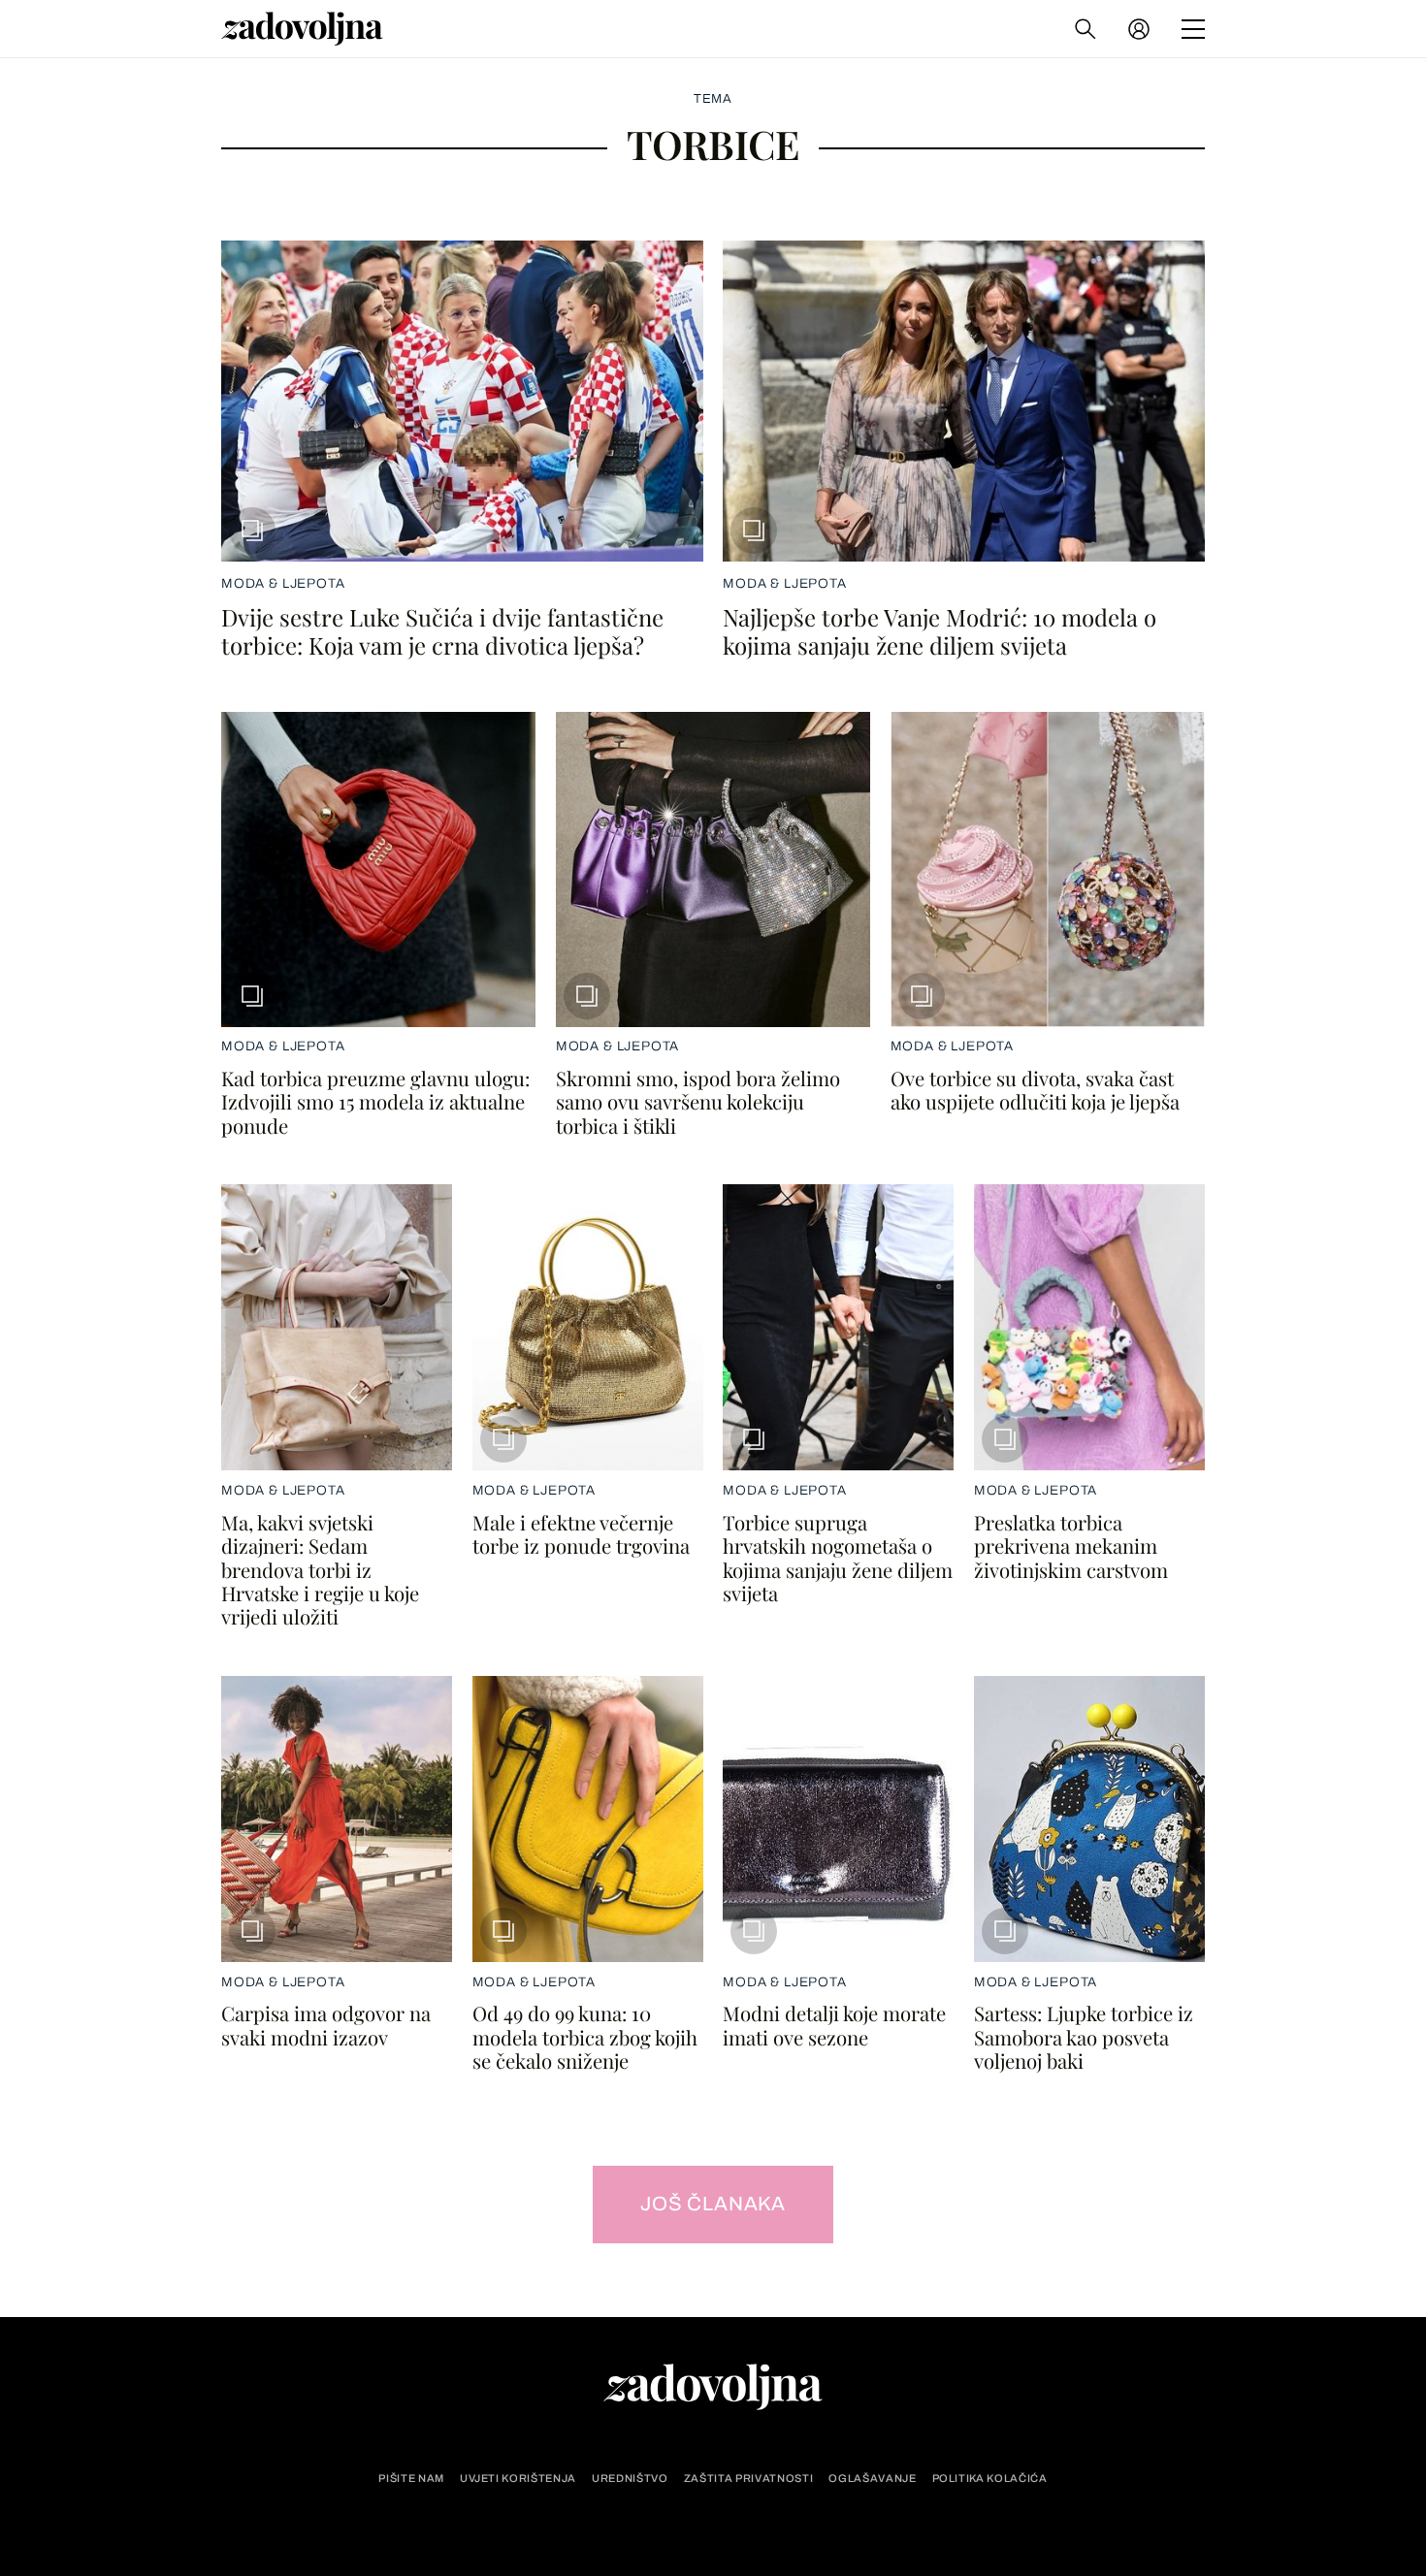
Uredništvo (630, 2479)
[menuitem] (1139, 29)
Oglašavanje (872, 2479)
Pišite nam (411, 2479)
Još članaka (713, 2204)
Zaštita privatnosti (749, 2479)
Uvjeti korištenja (518, 2479)
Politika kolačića (990, 2479)
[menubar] (1141, 29)
